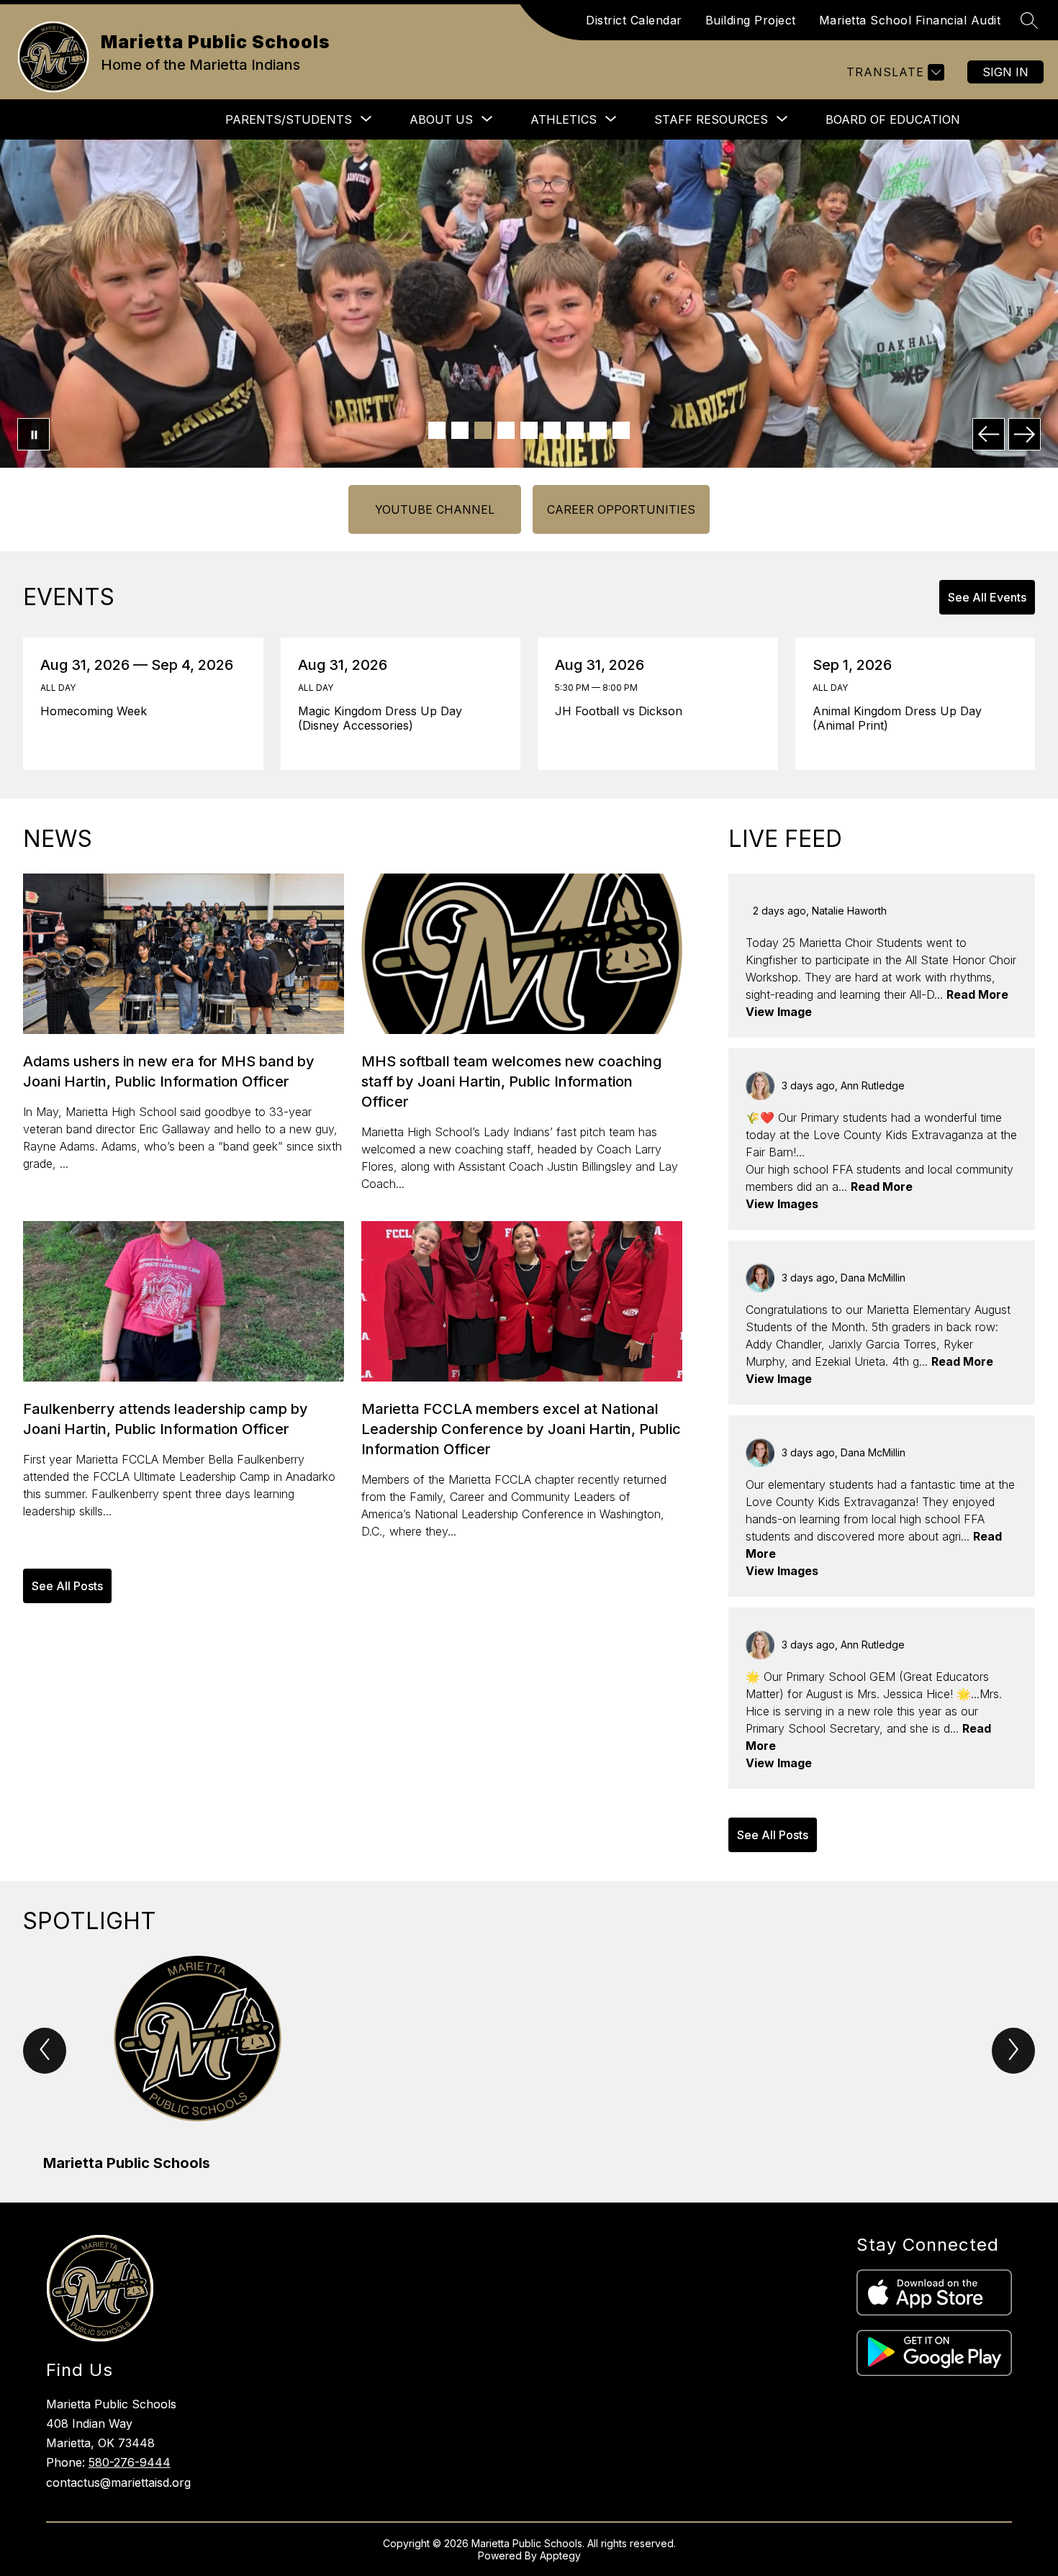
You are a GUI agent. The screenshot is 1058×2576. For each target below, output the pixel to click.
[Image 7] (575, 430)
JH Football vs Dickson (623, 711)
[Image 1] (437, 430)
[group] (198, 2065)
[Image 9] (621, 430)
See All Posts (67, 1586)
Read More (977, 994)
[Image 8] (598, 430)
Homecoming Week (99, 711)
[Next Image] (1025, 434)
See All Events (987, 597)
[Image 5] (529, 430)
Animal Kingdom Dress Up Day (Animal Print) (897, 718)
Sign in (1005, 72)
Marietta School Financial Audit (910, 20)
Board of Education (893, 119)
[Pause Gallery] (33, 434)
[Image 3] (483, 430)
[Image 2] (460, 430)
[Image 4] (506, 430)
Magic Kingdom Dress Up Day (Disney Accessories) (380, 718)
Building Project (751, 20)
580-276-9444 (130, 2462)
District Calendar (634, 20)
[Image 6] (552, 430)
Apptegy (560, 2555)
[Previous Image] (989, 434)
